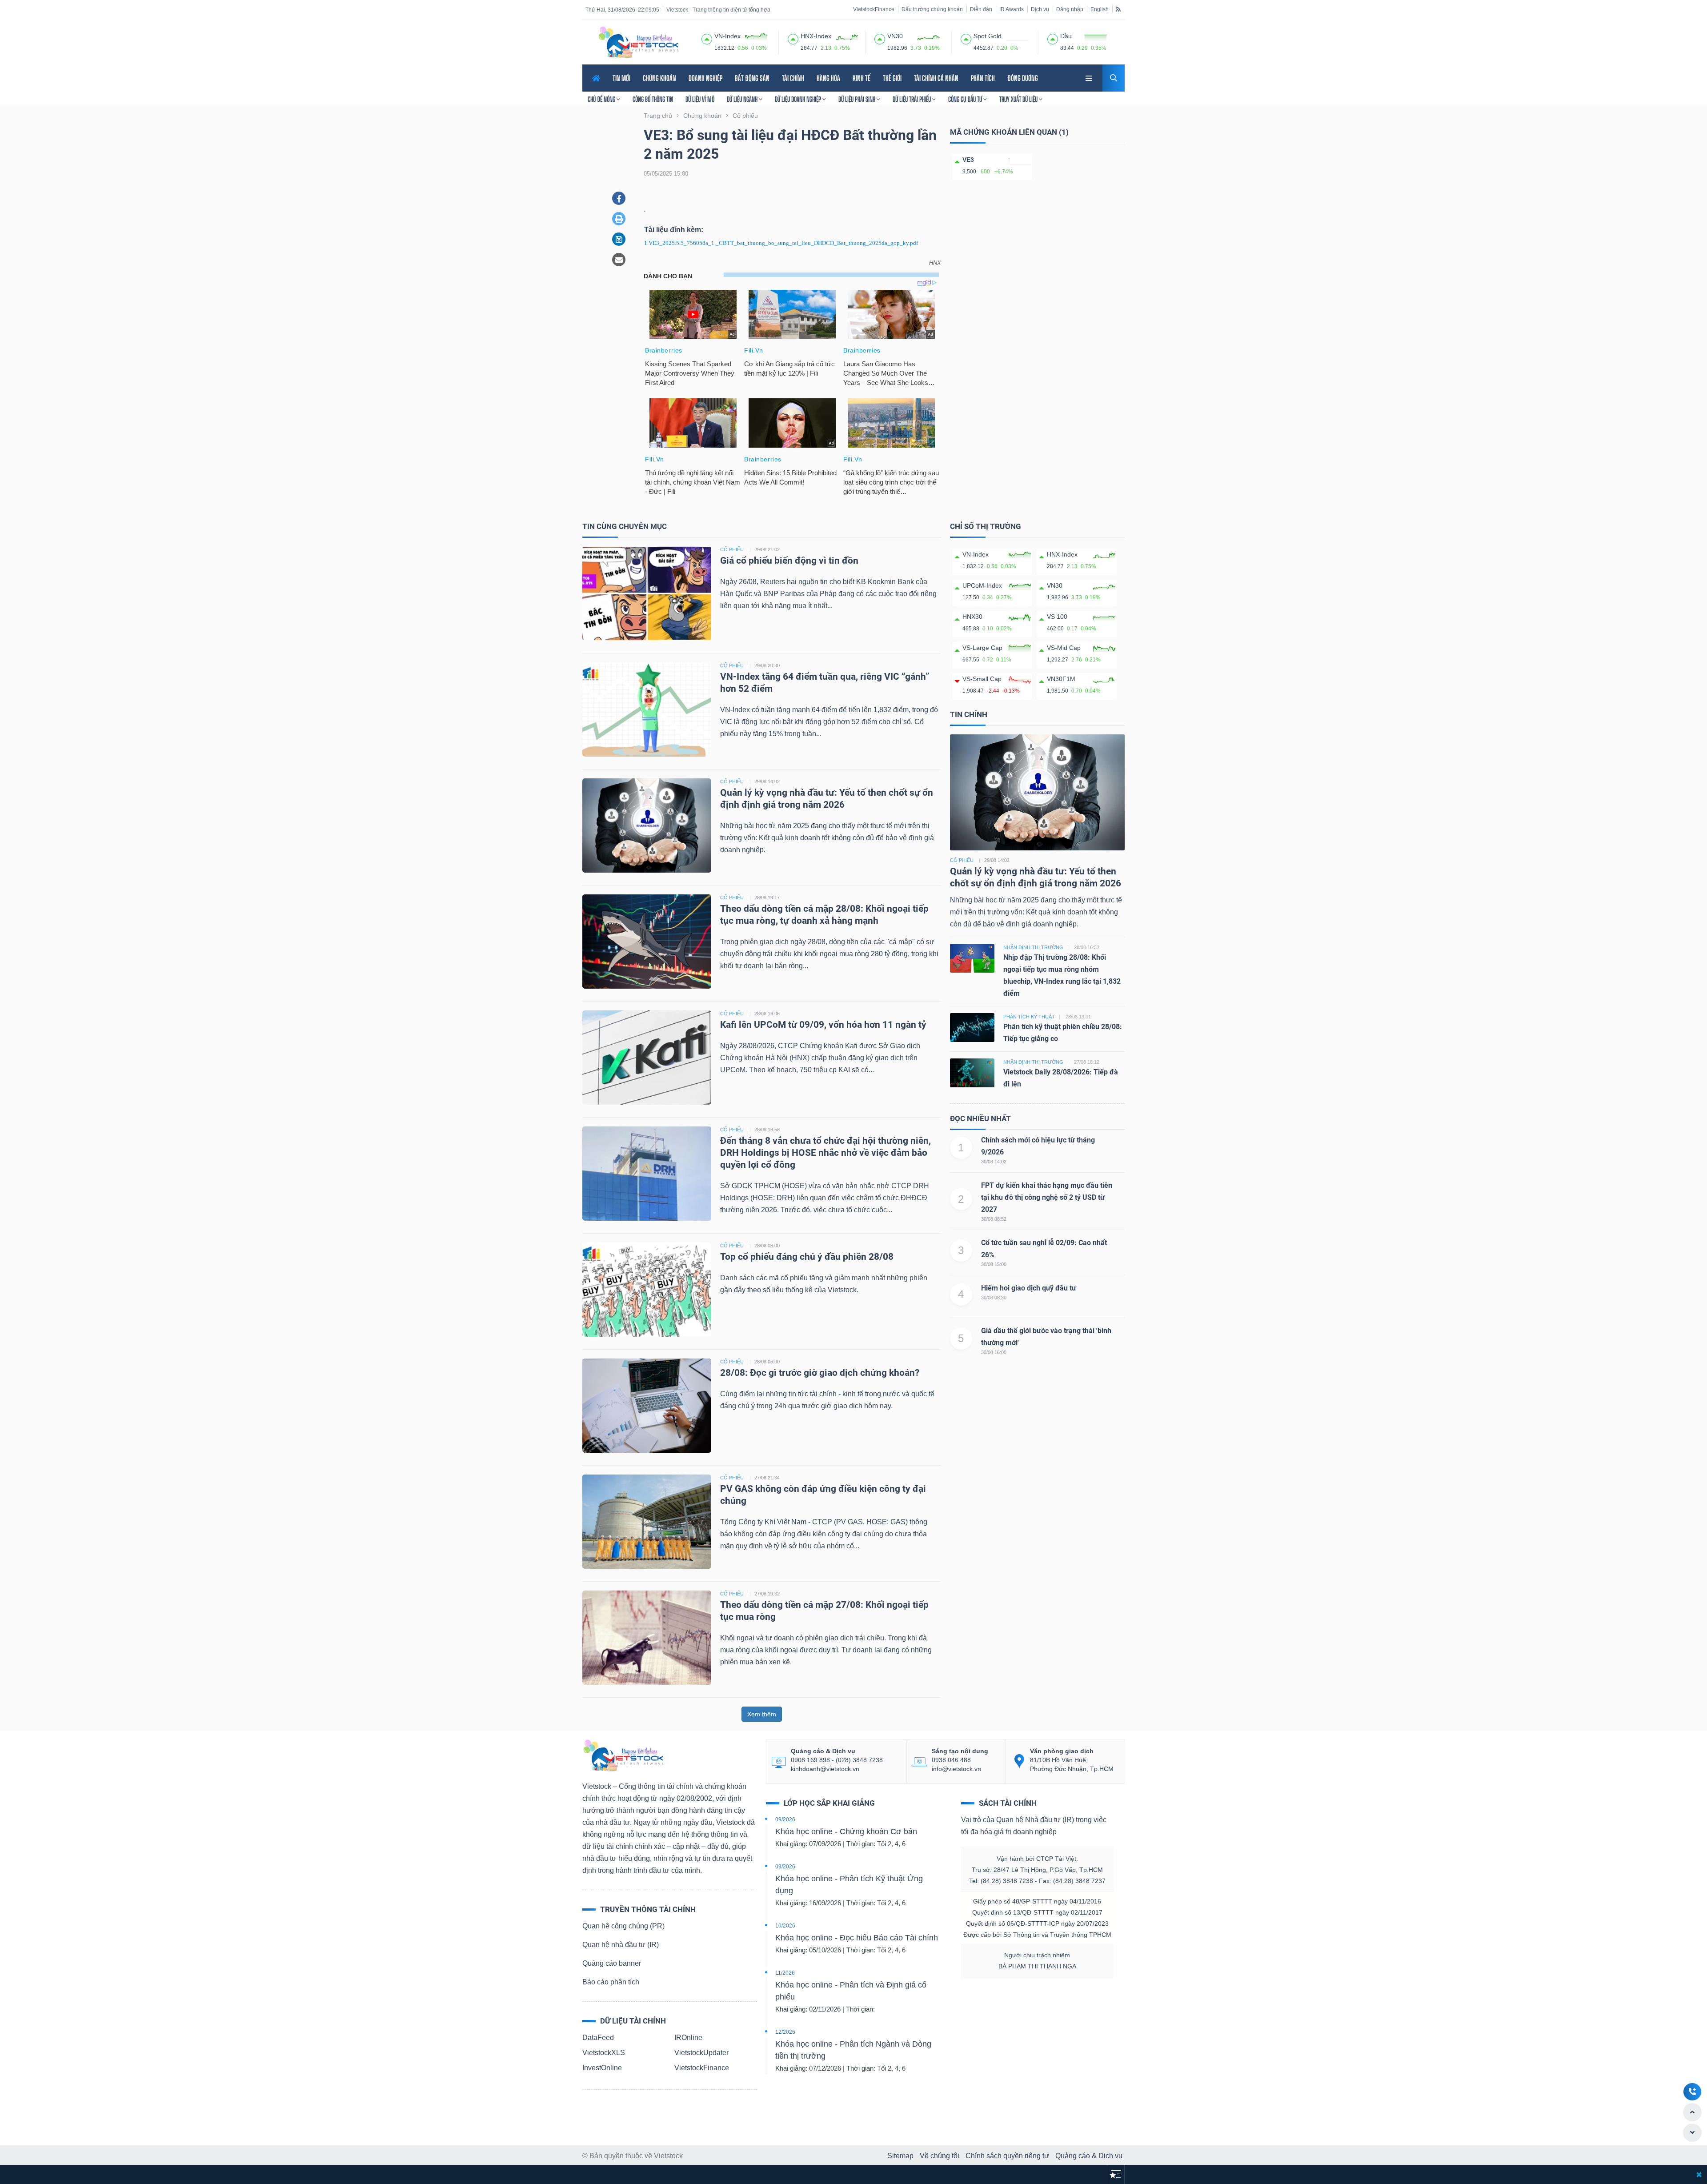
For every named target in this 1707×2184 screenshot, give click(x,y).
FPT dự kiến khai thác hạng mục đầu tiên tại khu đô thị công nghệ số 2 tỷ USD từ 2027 (1047, 1197)
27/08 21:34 (767, 1478)
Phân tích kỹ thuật (1029, 1017)
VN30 (1055, 585)
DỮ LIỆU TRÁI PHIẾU (912, 99)
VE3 (968, 160)
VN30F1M (1061, 679)
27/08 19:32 (767, 1594)
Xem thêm (762, 1714)
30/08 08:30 (994, 1298)
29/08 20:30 (767, 665)
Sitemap (900, 2156)
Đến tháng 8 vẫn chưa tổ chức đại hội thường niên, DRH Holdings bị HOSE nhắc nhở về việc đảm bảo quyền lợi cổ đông (825, 1153)
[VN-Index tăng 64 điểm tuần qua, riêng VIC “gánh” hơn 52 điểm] (647, 709)
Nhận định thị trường (1033, 947)
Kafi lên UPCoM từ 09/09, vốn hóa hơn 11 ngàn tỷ (823, 1025)
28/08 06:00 (767, 1362)
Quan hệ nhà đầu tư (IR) (621, 1945)
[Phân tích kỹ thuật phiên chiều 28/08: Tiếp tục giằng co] (972, 1027)
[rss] (1118, 9)
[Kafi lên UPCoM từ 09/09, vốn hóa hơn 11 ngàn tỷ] (647, 1057)
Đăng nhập (1070, 9)
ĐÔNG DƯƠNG (1023, 78)
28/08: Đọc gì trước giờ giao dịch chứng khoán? (820, 1373)
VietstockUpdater (701, 2053)
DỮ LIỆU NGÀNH (743, 99)
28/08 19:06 (767, 1014)
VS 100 (1057, 617)
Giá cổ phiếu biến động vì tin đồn (789, 561)
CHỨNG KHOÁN (659, 78)
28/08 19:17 (767, 898)
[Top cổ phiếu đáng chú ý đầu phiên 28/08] (647, 1289)
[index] (707, 38)
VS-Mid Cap (1064, 648)
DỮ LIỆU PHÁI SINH (858, 99)
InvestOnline (602, 2068)
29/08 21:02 (767, 549)
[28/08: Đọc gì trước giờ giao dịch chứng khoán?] (647, 1405)
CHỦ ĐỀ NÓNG (602, 99)
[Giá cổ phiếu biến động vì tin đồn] (647, 593)
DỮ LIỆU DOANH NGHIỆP (799, 99)
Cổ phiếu (962, 860)
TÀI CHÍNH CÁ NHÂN (936, 78)
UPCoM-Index (982, 585)
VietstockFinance (874, 9)
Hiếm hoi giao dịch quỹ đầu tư (1029, 1288)
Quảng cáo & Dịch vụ (1089, 2156)
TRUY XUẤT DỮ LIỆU (1019, 99)
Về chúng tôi (940, 2156)
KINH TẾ (862, 78)
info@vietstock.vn (956, 1769)
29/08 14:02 (767, 781)
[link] (1090, 77)
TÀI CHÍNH (793, 78)
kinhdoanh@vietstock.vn (825, 1769)
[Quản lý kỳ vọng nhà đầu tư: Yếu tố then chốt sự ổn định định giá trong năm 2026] (647, 825)
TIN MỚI (621, 78)
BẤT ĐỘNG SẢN (752, 78)
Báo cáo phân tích (611, 1982)
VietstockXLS (604, 2053)
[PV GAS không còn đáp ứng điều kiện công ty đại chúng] (647, 1521)
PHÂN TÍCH (983, 78)
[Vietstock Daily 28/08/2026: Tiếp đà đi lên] (972, 1072)
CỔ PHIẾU (732, 549)
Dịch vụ (1040, 9)
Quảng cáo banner (612, 1963)
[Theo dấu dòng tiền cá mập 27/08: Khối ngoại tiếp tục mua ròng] (647, 1637)
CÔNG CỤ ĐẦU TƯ (966, 99)
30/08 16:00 (994, 1352)
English (1100, 9)
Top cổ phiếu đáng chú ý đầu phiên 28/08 (807, 1257)
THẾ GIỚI (892, 78)
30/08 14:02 (994, 1162)
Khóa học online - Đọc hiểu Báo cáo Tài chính (857, 1938)
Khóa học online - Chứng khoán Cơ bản (846, 1831)
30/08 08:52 (994, 1219)
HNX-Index (1062, 554)
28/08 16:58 (767, 1130)
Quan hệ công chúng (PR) (623, 1926)
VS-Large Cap (982, 648)
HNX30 (972, 617)
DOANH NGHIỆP (705, 78)
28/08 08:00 (767, 1246)
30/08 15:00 (994, 1264)
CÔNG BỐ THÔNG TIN (653, 99)
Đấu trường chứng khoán (932, 9)
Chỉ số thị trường (986, 526)
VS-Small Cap (982, 679)
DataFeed (598, 2038)
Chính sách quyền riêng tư (1007, 2156)
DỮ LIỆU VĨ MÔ (700, 99)
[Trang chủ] (623, 1755)
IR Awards (1012, 9)
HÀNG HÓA (828, 78)
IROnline (688, 2038)
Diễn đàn (981, 9)
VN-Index (976, 554)
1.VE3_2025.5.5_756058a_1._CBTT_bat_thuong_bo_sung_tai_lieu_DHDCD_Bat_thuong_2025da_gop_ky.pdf (781, 243)
